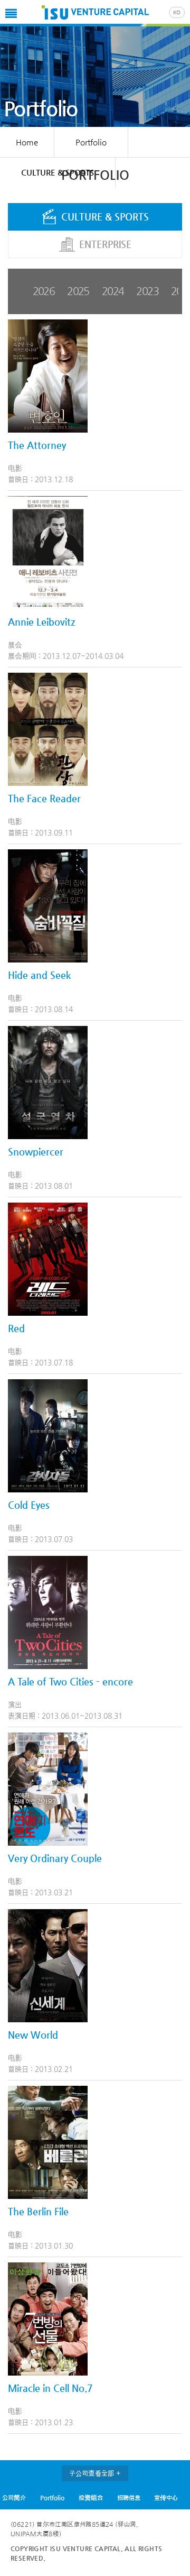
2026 (44, 291)
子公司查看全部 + (95, 2473)
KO (177, 12)
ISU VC (95, 13)
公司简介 (14, 2498)
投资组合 (91, 2498)
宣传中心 (166, 2498)
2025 (78, 291)
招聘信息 (129, 2498)
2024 (113, 291)
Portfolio (52, 2498)
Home (27, 142)
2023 (147, 291)
